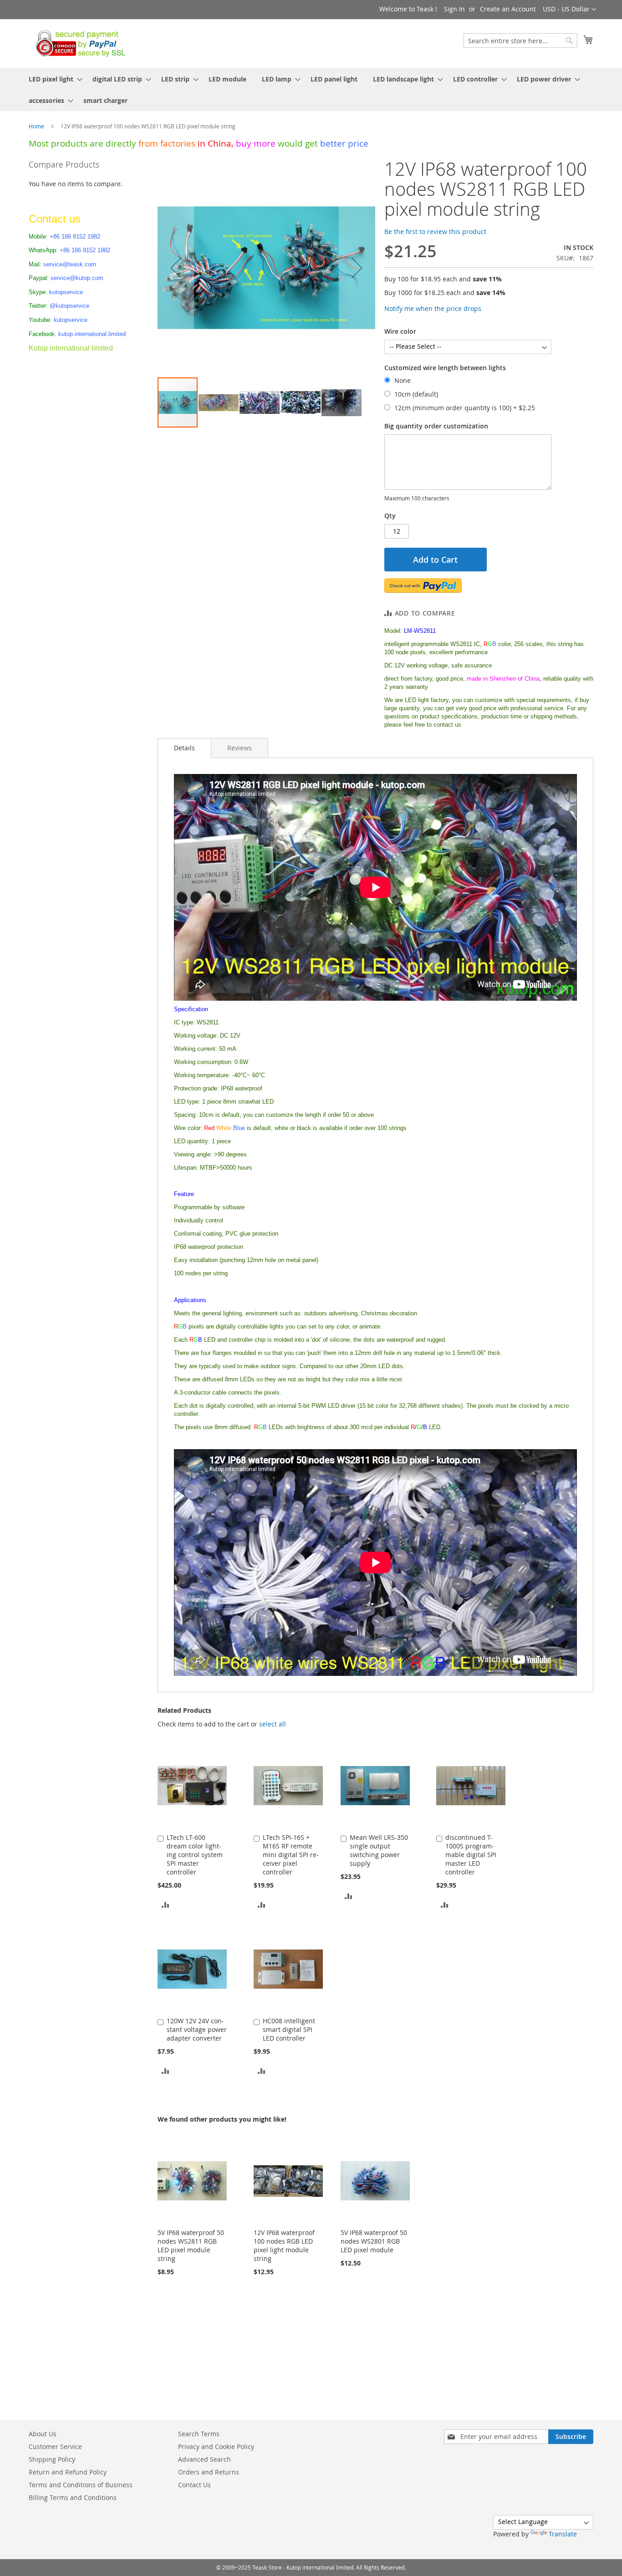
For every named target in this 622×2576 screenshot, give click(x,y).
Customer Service (55, 2446)
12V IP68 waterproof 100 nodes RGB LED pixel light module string (284, 2245)
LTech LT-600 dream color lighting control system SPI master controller (195, 1855)
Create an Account (508, 9)
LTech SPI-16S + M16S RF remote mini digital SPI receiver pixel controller (291, 1855)
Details (184, 748)
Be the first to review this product (435, 232)
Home (36, 126)
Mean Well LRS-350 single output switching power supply (379, 1850)
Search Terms (199, 2434)
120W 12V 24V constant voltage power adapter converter (197, 2029)
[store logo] (78, 43)
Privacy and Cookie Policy (216, 2446)
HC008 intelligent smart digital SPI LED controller (289, 2029)
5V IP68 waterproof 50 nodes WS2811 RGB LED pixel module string (191, 2245)
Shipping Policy (52, 2459)
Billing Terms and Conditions (73, 2497)
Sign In (454, 9)
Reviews (240, 748)
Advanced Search (204, 2459)
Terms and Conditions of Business (81, 2485)
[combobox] (520, 41)
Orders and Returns (209, 2472)
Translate (563, 2534)
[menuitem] (53, 79)
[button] (569, 10)
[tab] (184, 748)
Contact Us (194, 2485)
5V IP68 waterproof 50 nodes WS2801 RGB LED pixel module (374, 2241)
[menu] (311, 90)
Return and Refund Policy (68, 2472)
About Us (43, 2434)
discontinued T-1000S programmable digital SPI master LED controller (471, 1855)
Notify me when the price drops (433, 308)
